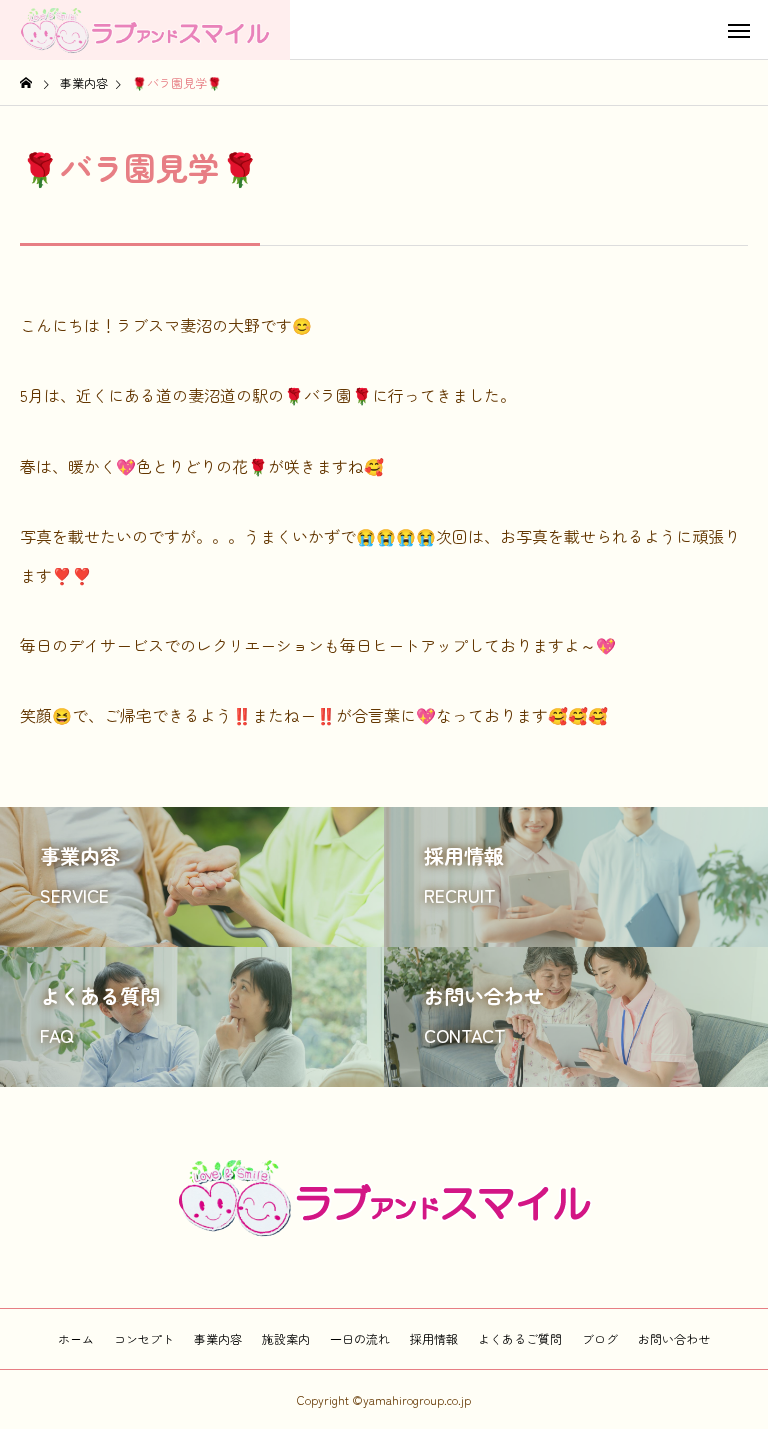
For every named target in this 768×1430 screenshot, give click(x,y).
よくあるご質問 (520, 1338)
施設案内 (286, 1338)
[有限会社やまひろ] (145, 30)
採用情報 (434, 1338)
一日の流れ (360, 1338)
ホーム (76, 1338)
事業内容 (218, 1338)
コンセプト (144, 1338)
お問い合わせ (674, 1338)
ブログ (600, 1338)
